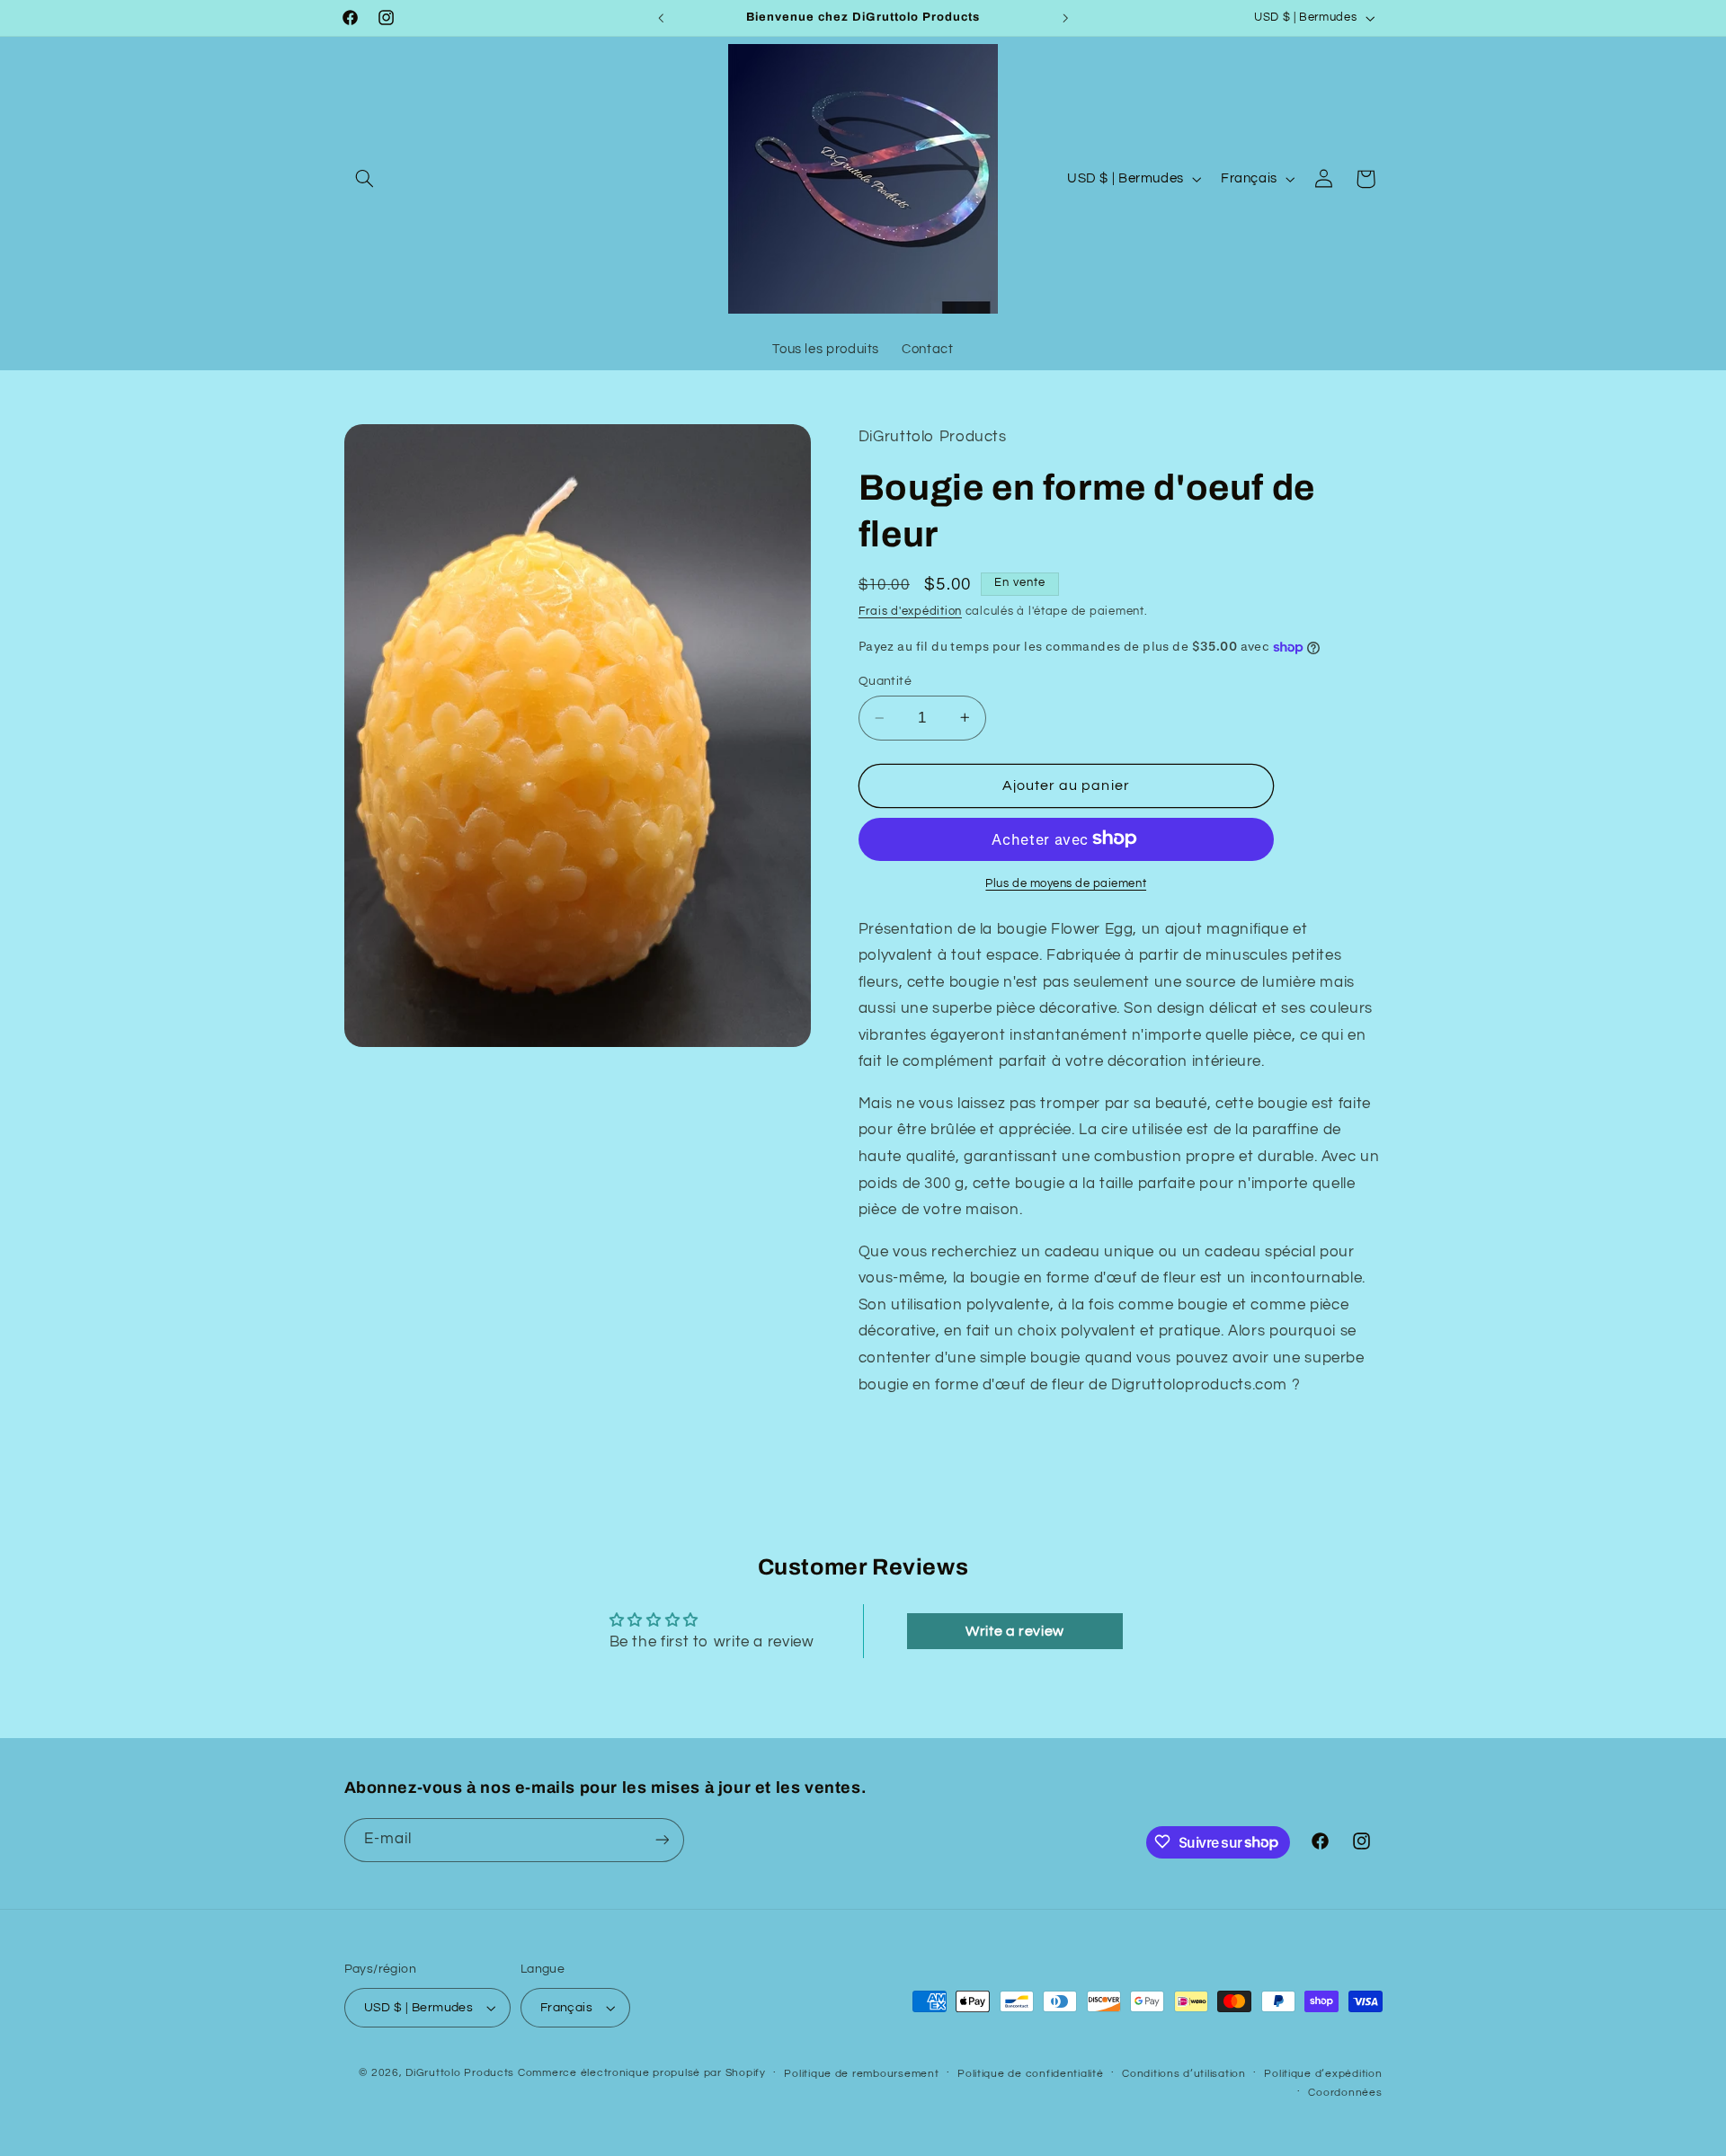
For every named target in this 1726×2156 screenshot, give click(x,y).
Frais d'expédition (910, 612)
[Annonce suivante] (1065, 18)
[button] (365, 179)
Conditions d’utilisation (1184, 2074)
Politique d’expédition (1323, 2074)
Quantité (885, 681)
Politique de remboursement (861, 2074)
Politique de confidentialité (1031, 2074)
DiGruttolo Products (460, 2073)
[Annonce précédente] (661, 18)
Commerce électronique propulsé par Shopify (642, 2073)
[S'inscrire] (662, 1839)
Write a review (1015, 1631)
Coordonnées (1345, 2093)
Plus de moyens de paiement (1066, 883)
